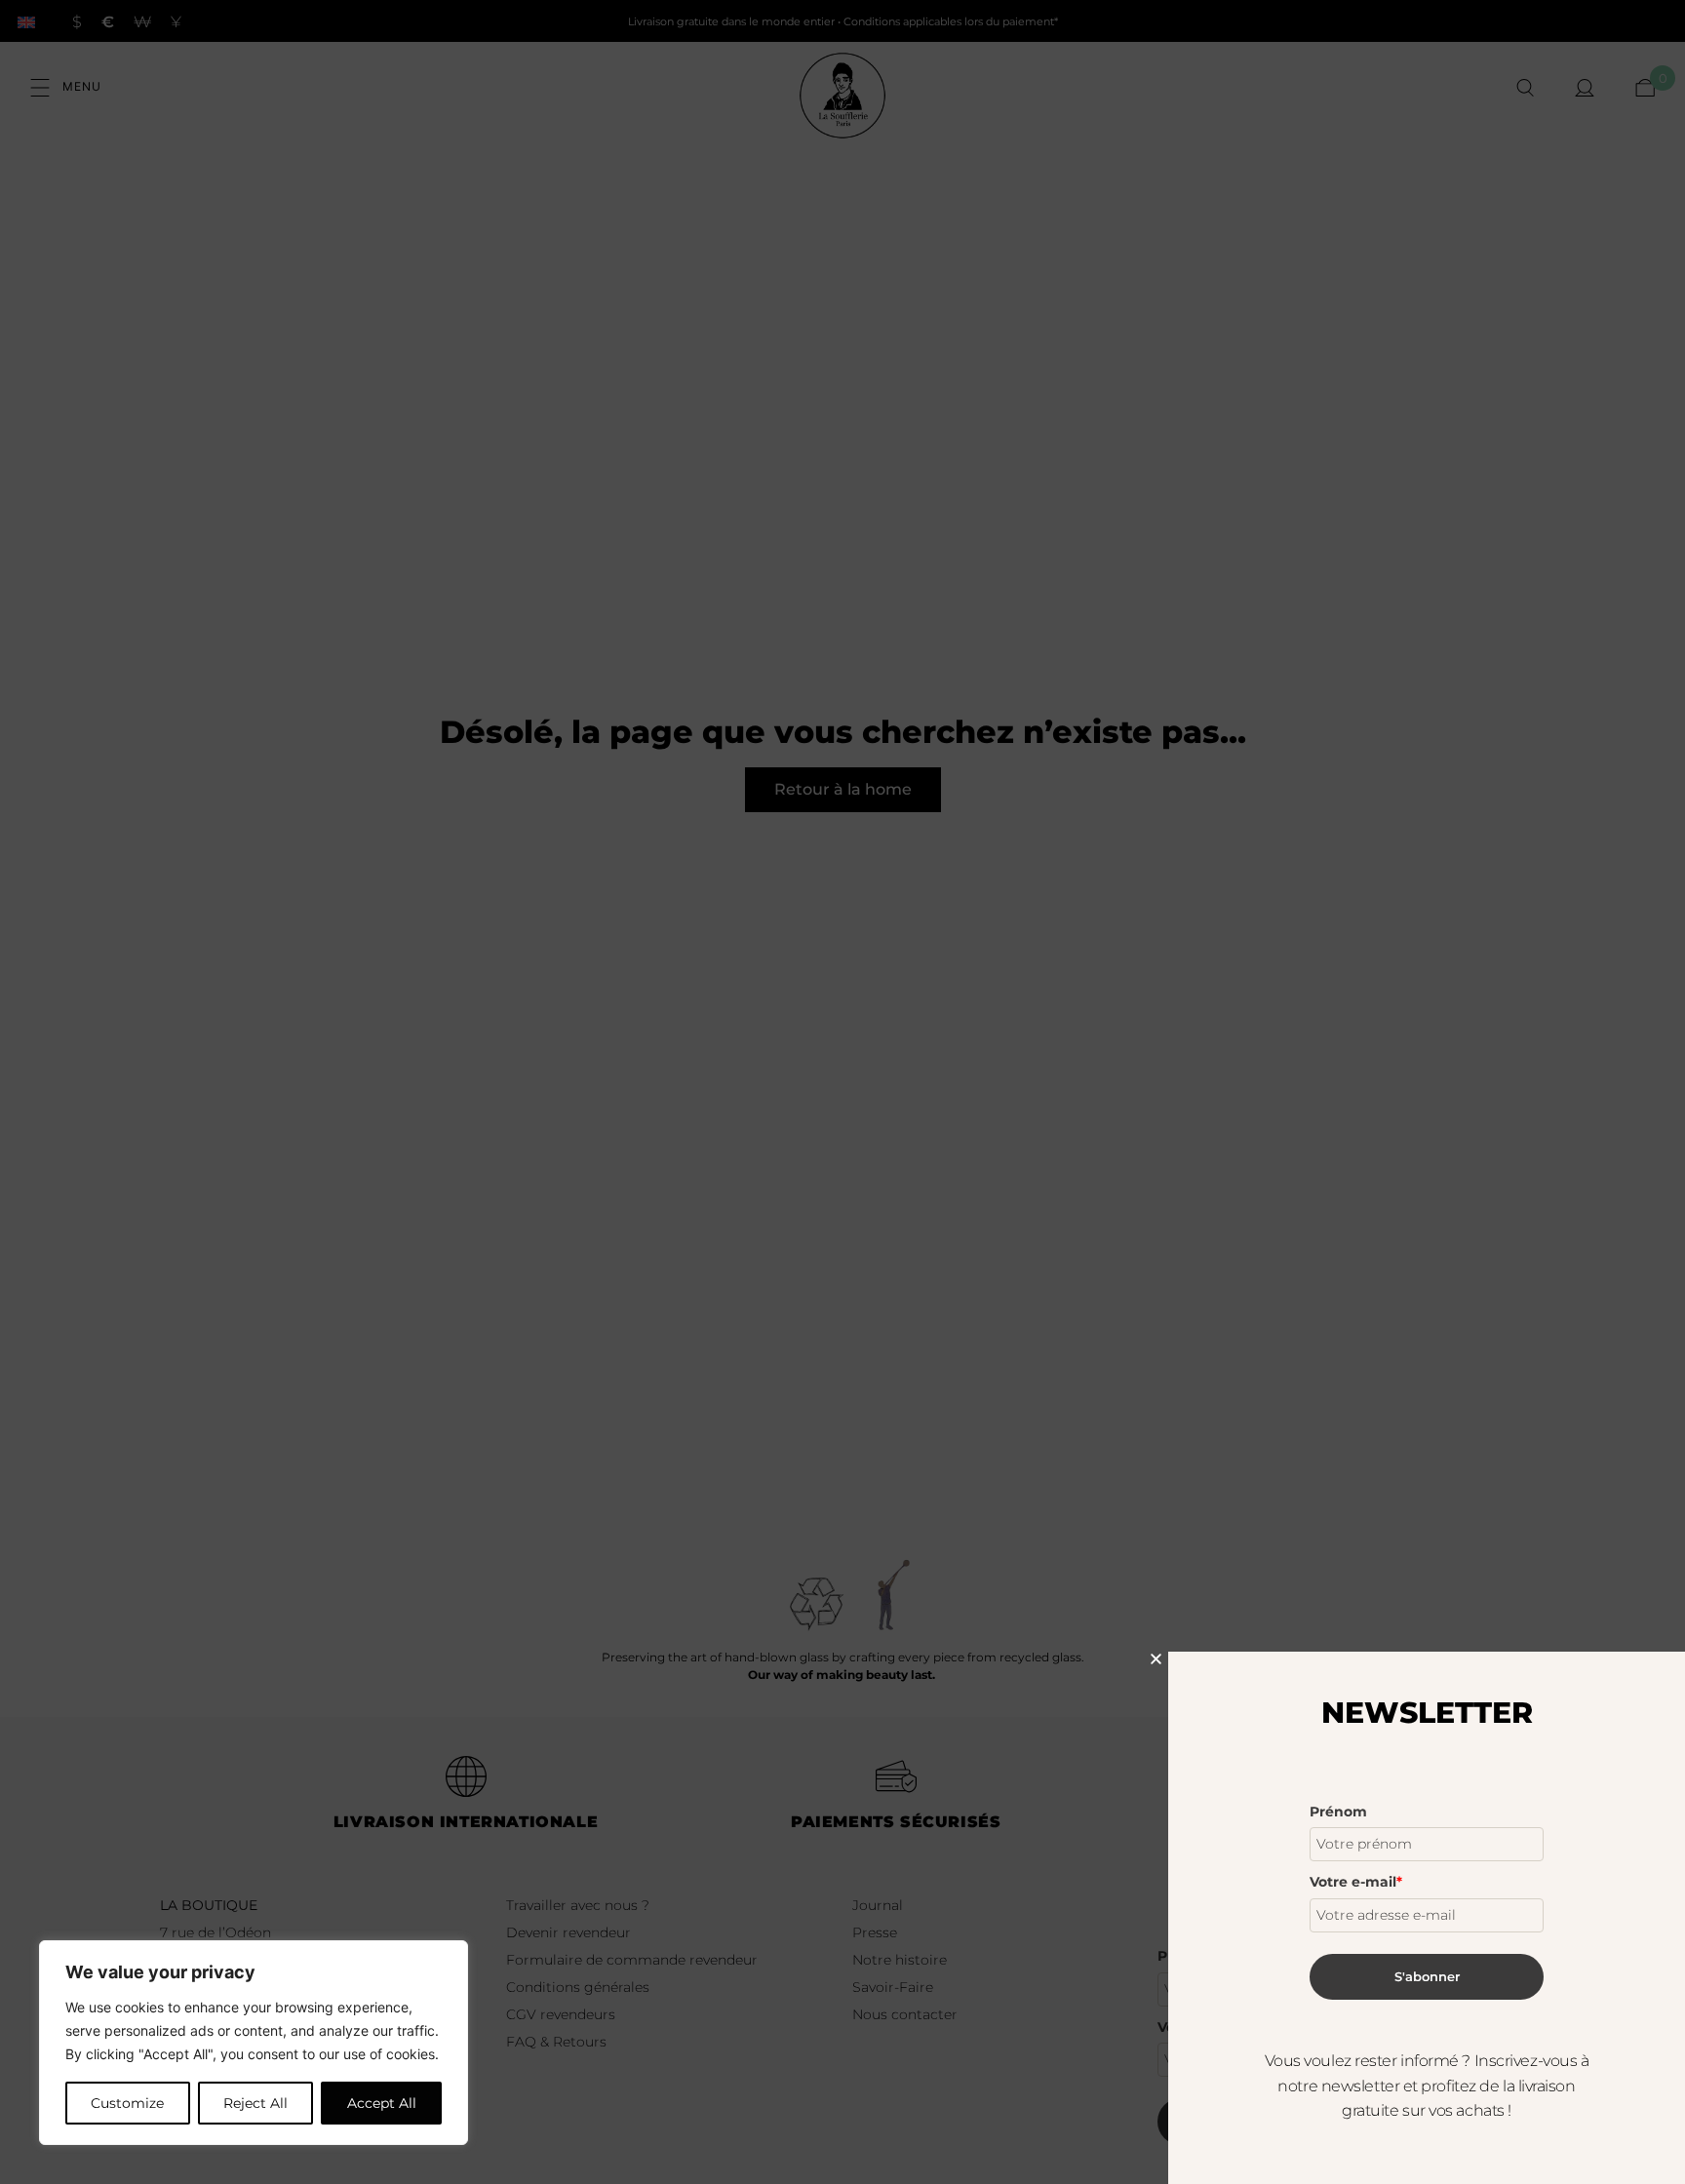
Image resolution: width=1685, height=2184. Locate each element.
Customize (127, 2103)
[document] (842, 1092)
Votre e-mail (1356, 1882)
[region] (254, 2043)
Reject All (255, 2103)
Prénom (1338, 1812)
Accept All (382, 2103)
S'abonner (1427, 1976)
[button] (1156, 1659)
